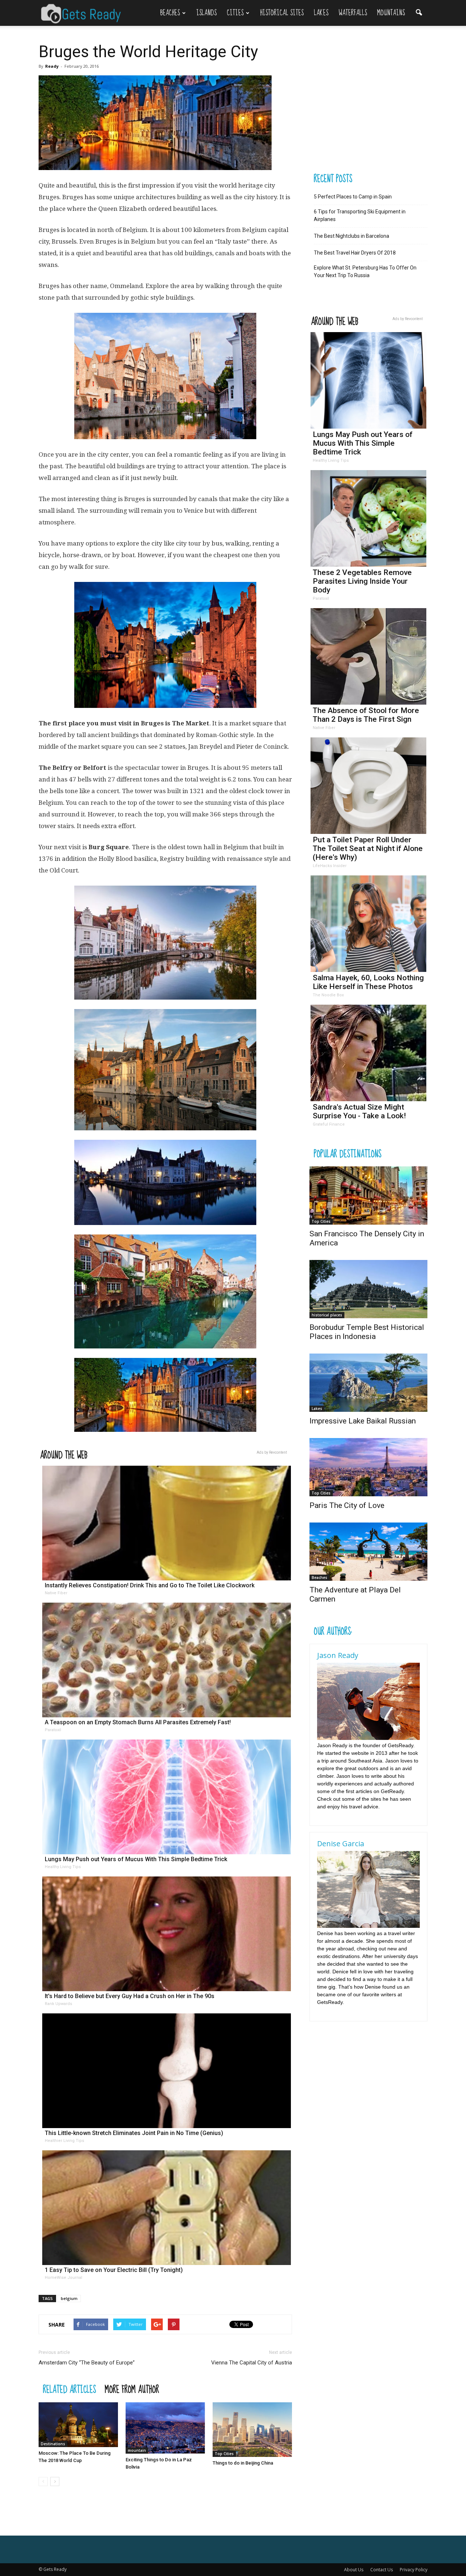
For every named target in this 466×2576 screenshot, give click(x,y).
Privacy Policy (414, 2570)
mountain (137, 2450)
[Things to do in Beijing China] (252, 2430)
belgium (69, 2298)
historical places (327, 1315)
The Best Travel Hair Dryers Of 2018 (355, 253)
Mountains (391, 13)
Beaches (170, 13)
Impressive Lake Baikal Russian (363, 1421)
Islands (206, 13)
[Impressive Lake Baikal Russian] (368, 1383)
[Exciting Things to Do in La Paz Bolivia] (165, 2428)
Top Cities (224, 2454)
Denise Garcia (341, 1844)
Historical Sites (282, 13)
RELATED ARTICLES (70, 2389)
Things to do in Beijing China (243, 2463)
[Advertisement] (369, 121)
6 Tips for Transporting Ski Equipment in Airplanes (360, 215)
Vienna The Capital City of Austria (252, 2363)
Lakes (321, 13)
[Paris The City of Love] (368, 1467)
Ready (52, 66)
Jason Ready (338, 1655)
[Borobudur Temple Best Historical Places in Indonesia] (368, 1289)
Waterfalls (353, 13)
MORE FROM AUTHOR (132, 2389)
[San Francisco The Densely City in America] (368, 1196)
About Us (354, 2570)
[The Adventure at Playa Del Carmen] (368, 1552)
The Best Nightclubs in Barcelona (352, 236)
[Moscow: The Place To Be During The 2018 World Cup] (78, 2425)
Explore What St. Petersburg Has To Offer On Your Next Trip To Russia (365, 271)
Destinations (53, 2444)
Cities (235, 13)
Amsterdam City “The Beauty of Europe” (87, 2363)
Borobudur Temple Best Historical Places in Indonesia (367, 1332)
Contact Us (382, 2570)
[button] (419, 9)
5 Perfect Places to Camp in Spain (353, 197)
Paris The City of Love (347, 1505)
